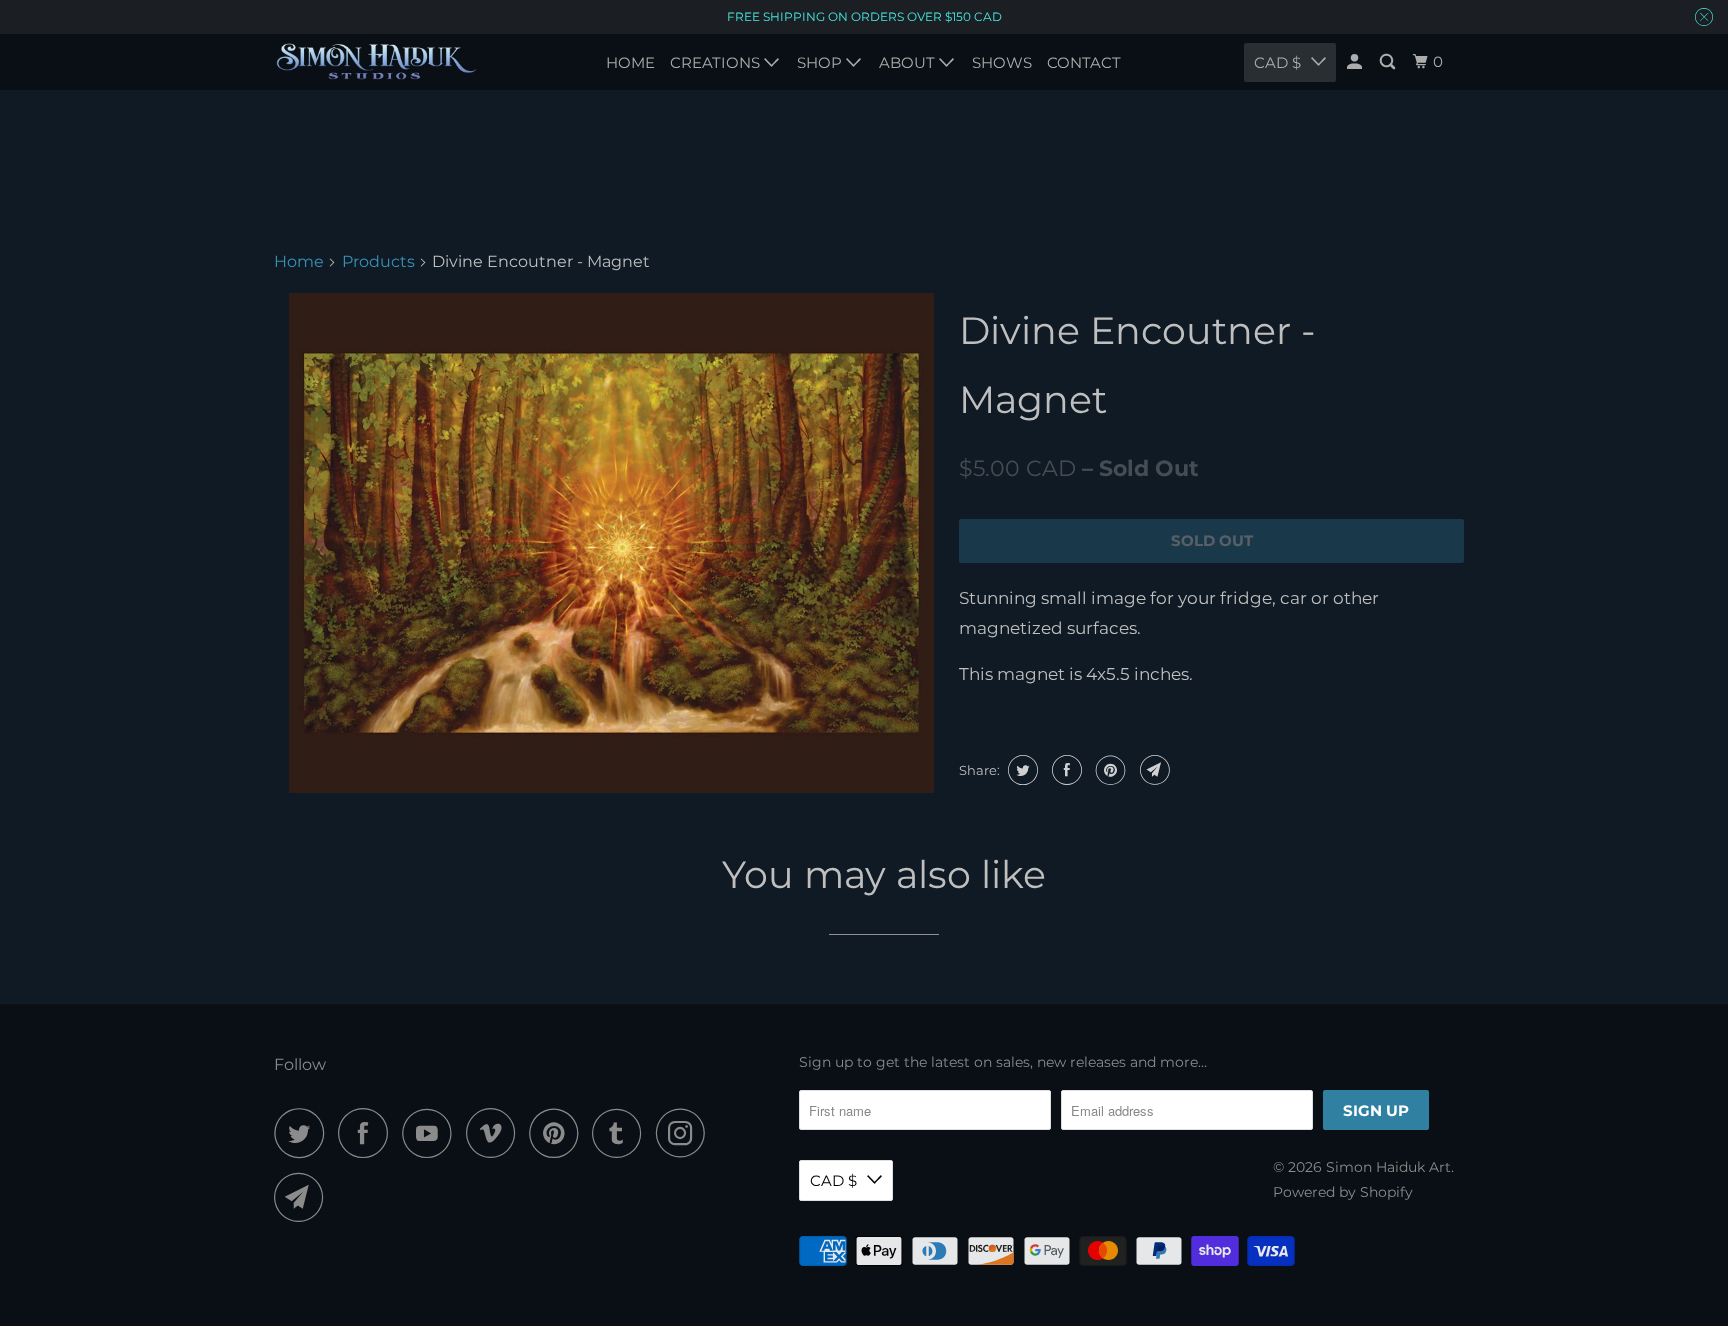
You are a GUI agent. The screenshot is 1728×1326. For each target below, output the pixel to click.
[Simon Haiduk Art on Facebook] (368, 1133)
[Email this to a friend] (1152, 770)
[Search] (1389, 62)
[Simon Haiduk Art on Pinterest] (558, 1133)
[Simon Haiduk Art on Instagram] (686, 1133)
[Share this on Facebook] (1064, 770)
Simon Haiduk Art (1388, 1167)
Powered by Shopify (1343, 1192)
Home (299, 261)
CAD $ (833, 1180)
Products (378, 261)
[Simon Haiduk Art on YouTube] (432, 1133)
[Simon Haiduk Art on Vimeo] (495, 1133)
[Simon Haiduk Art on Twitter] (304, 1133)
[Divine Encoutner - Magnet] (611, 543)
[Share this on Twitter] (1020, 770)
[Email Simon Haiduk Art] (304, 1197)
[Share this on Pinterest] (1108, 770)
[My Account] (1356, 62)
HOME (630, 62)
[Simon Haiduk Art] (376, 61)
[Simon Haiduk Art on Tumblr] (622, 1133)
